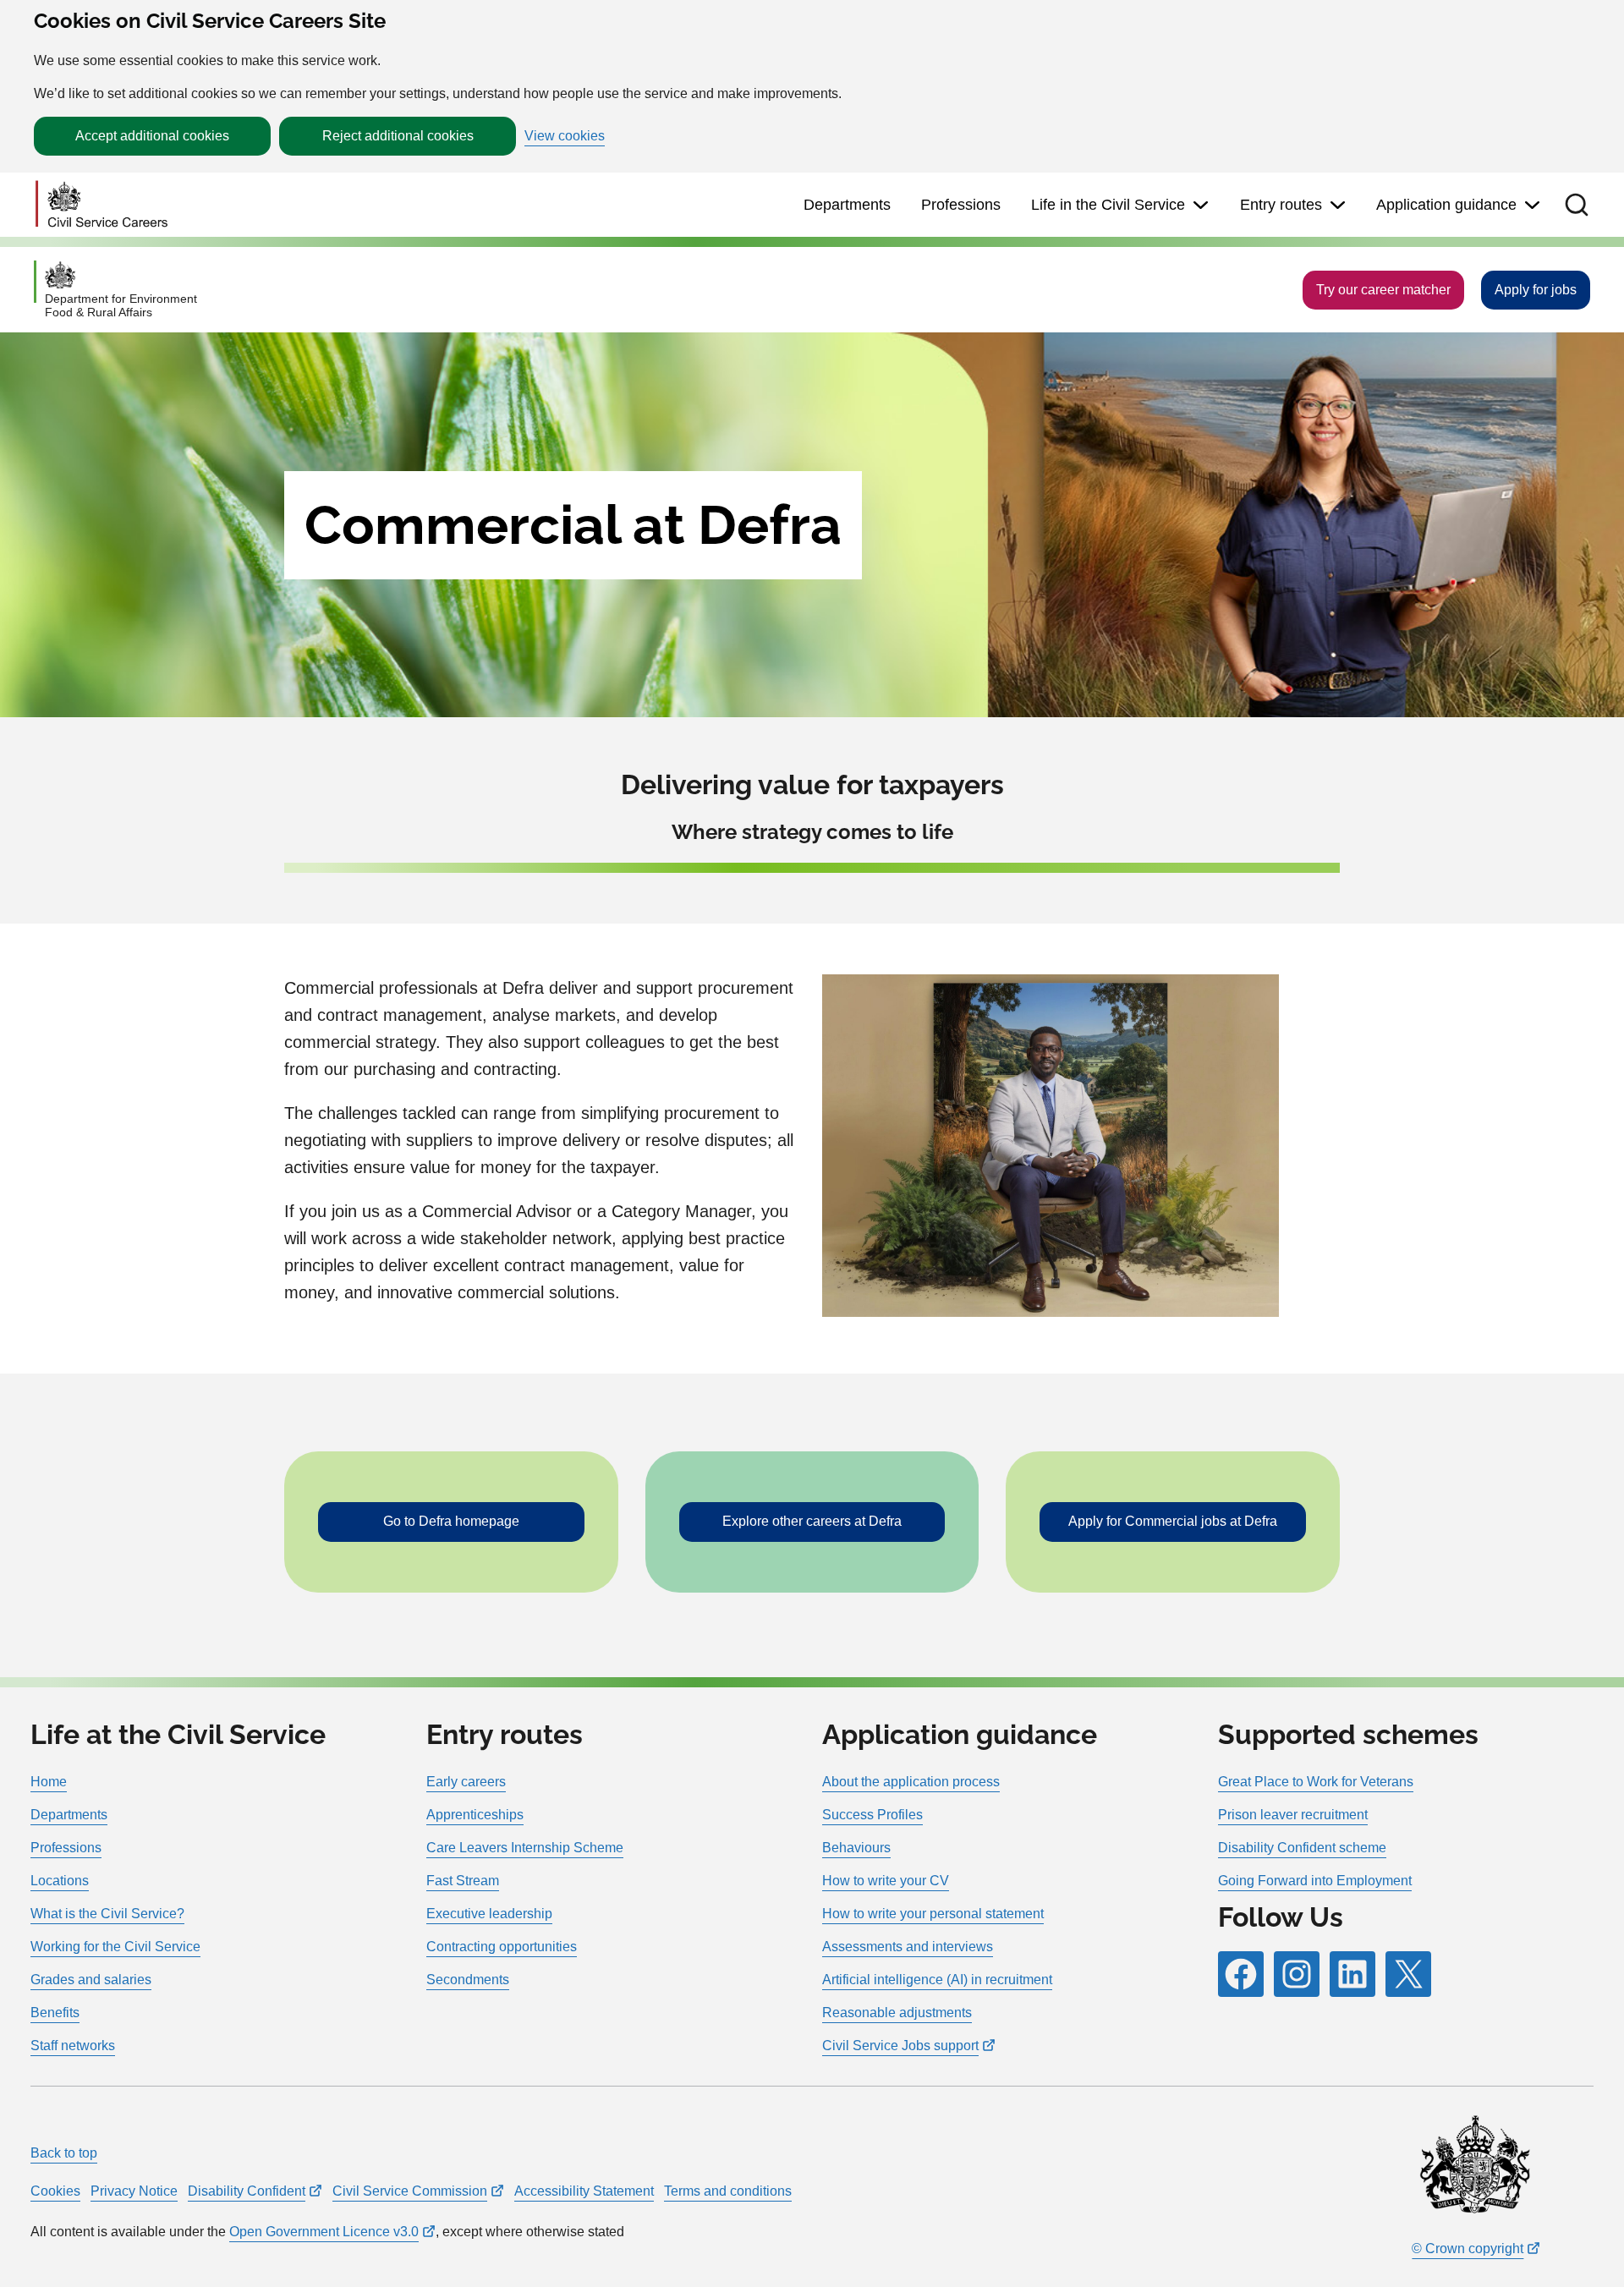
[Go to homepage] (101, 205)
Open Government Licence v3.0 (324, 2232)
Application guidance (1446, 205)
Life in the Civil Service (1108, 205)
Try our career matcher (1383, 290)
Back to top (64, 2153)
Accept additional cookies (152, 136)
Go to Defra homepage (451, 1521)
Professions (961, 205)
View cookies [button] (565, 136)
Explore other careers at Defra (812, 1521)
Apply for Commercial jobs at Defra (1173, 1521)
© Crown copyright (1468, 2249)
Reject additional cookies (398, 136)
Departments (847, 205)
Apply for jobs (1536, 290)
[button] (1577, 205)
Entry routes (1281, 205)
